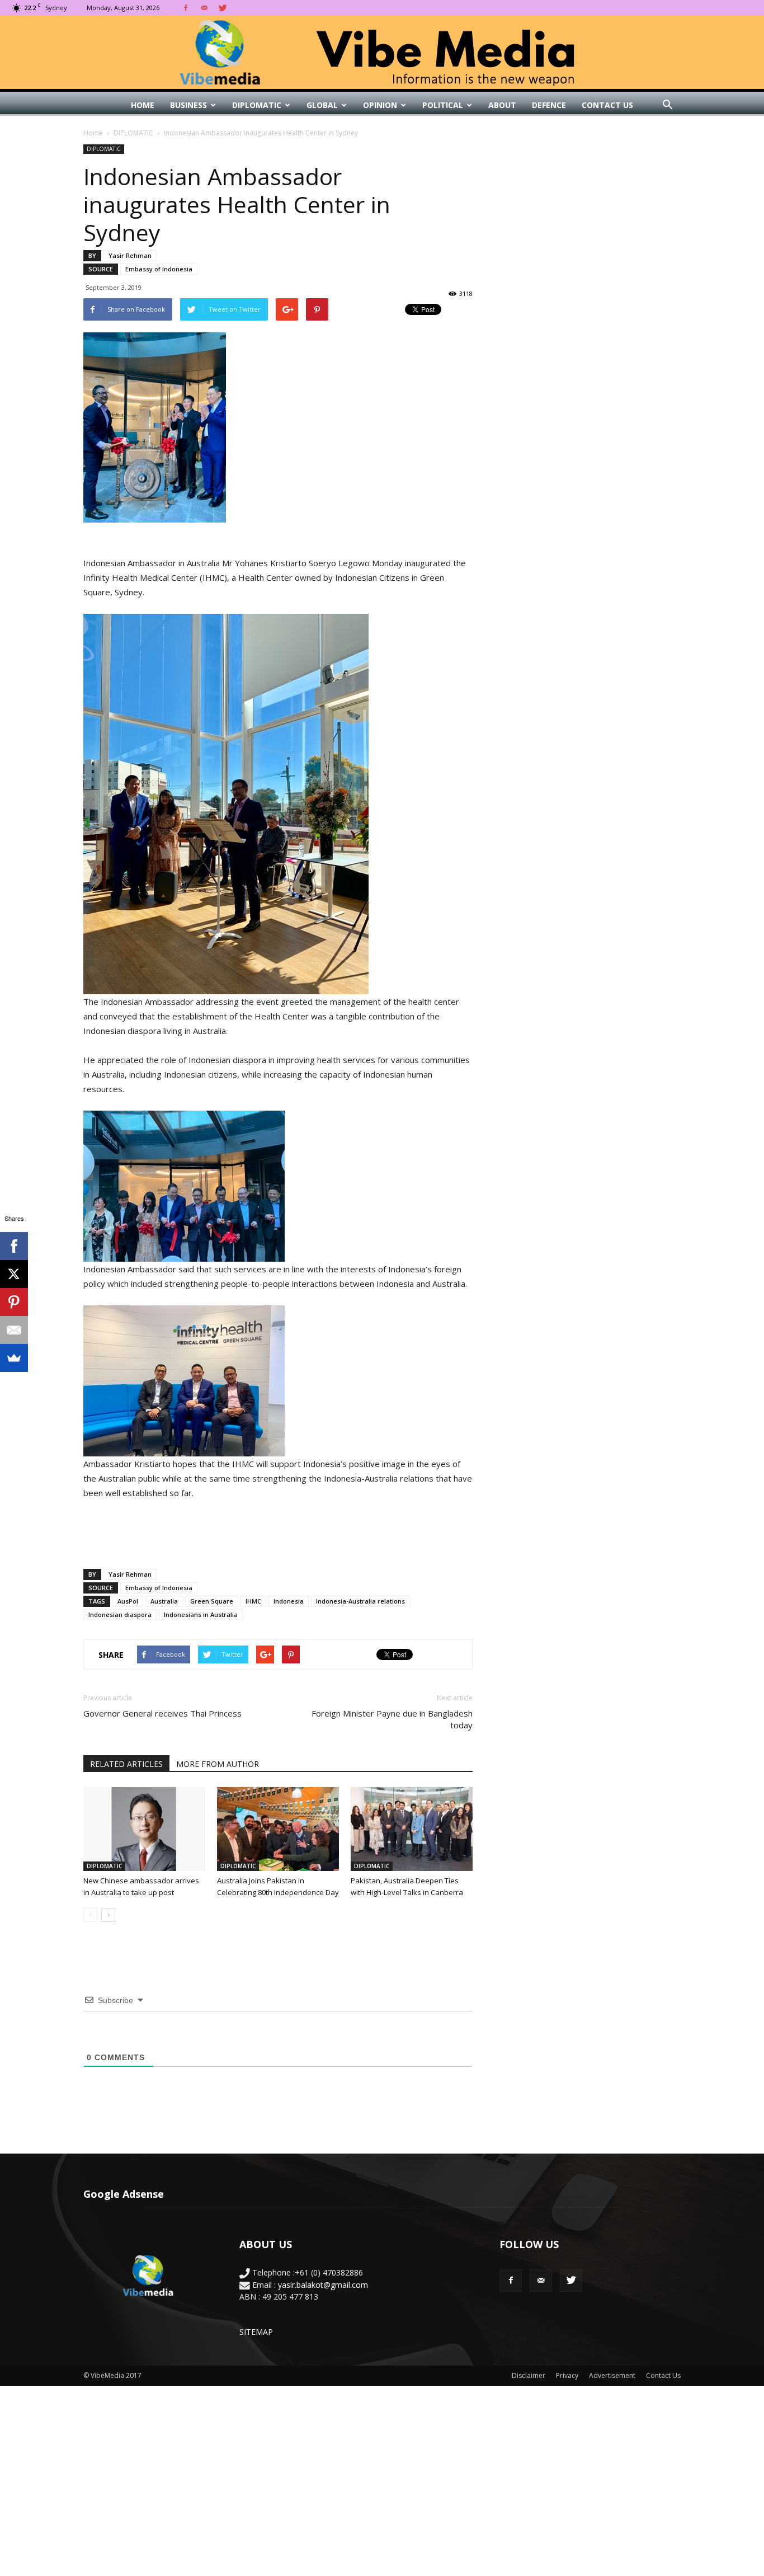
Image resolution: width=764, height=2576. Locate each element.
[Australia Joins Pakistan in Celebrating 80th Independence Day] (278, 1829)
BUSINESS (188, 105)
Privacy (567, 2375)
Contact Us (607, 105)
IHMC (253, 1601)
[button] (667, 105)
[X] (14, 1274)
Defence (549, 105)
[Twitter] (223, 8)
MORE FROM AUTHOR (218, 1764)
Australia (164, 1601)
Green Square (212, 1601)
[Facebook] (186, 8)
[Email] (14, 1330)
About (502, 105)
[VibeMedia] (382, 53)
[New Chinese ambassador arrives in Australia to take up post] (144, 1829)
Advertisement (612, 2375)
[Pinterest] (14, 1302)
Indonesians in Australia (201, 1614)
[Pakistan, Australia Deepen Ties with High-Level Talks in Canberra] (412, 1829)
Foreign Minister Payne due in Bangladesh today (392, 1719)
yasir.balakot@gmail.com (323, 2285)
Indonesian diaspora (120, 1614)
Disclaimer (529, 2375)
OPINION (380, 105)
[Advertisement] (278, 1531)
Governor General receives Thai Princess (162, 1713)
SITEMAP (256, 2332)
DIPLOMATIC (257, 105)
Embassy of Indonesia (159, 269)
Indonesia (289, 1601)
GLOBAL (322, 105)
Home (143, 105)
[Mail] (204, 8)
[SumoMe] (14, 1358)
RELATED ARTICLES (126, 1764)
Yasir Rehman (130, 255)
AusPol (128, 1601)
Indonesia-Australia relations (360, 1601)
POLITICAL (443, 105)
